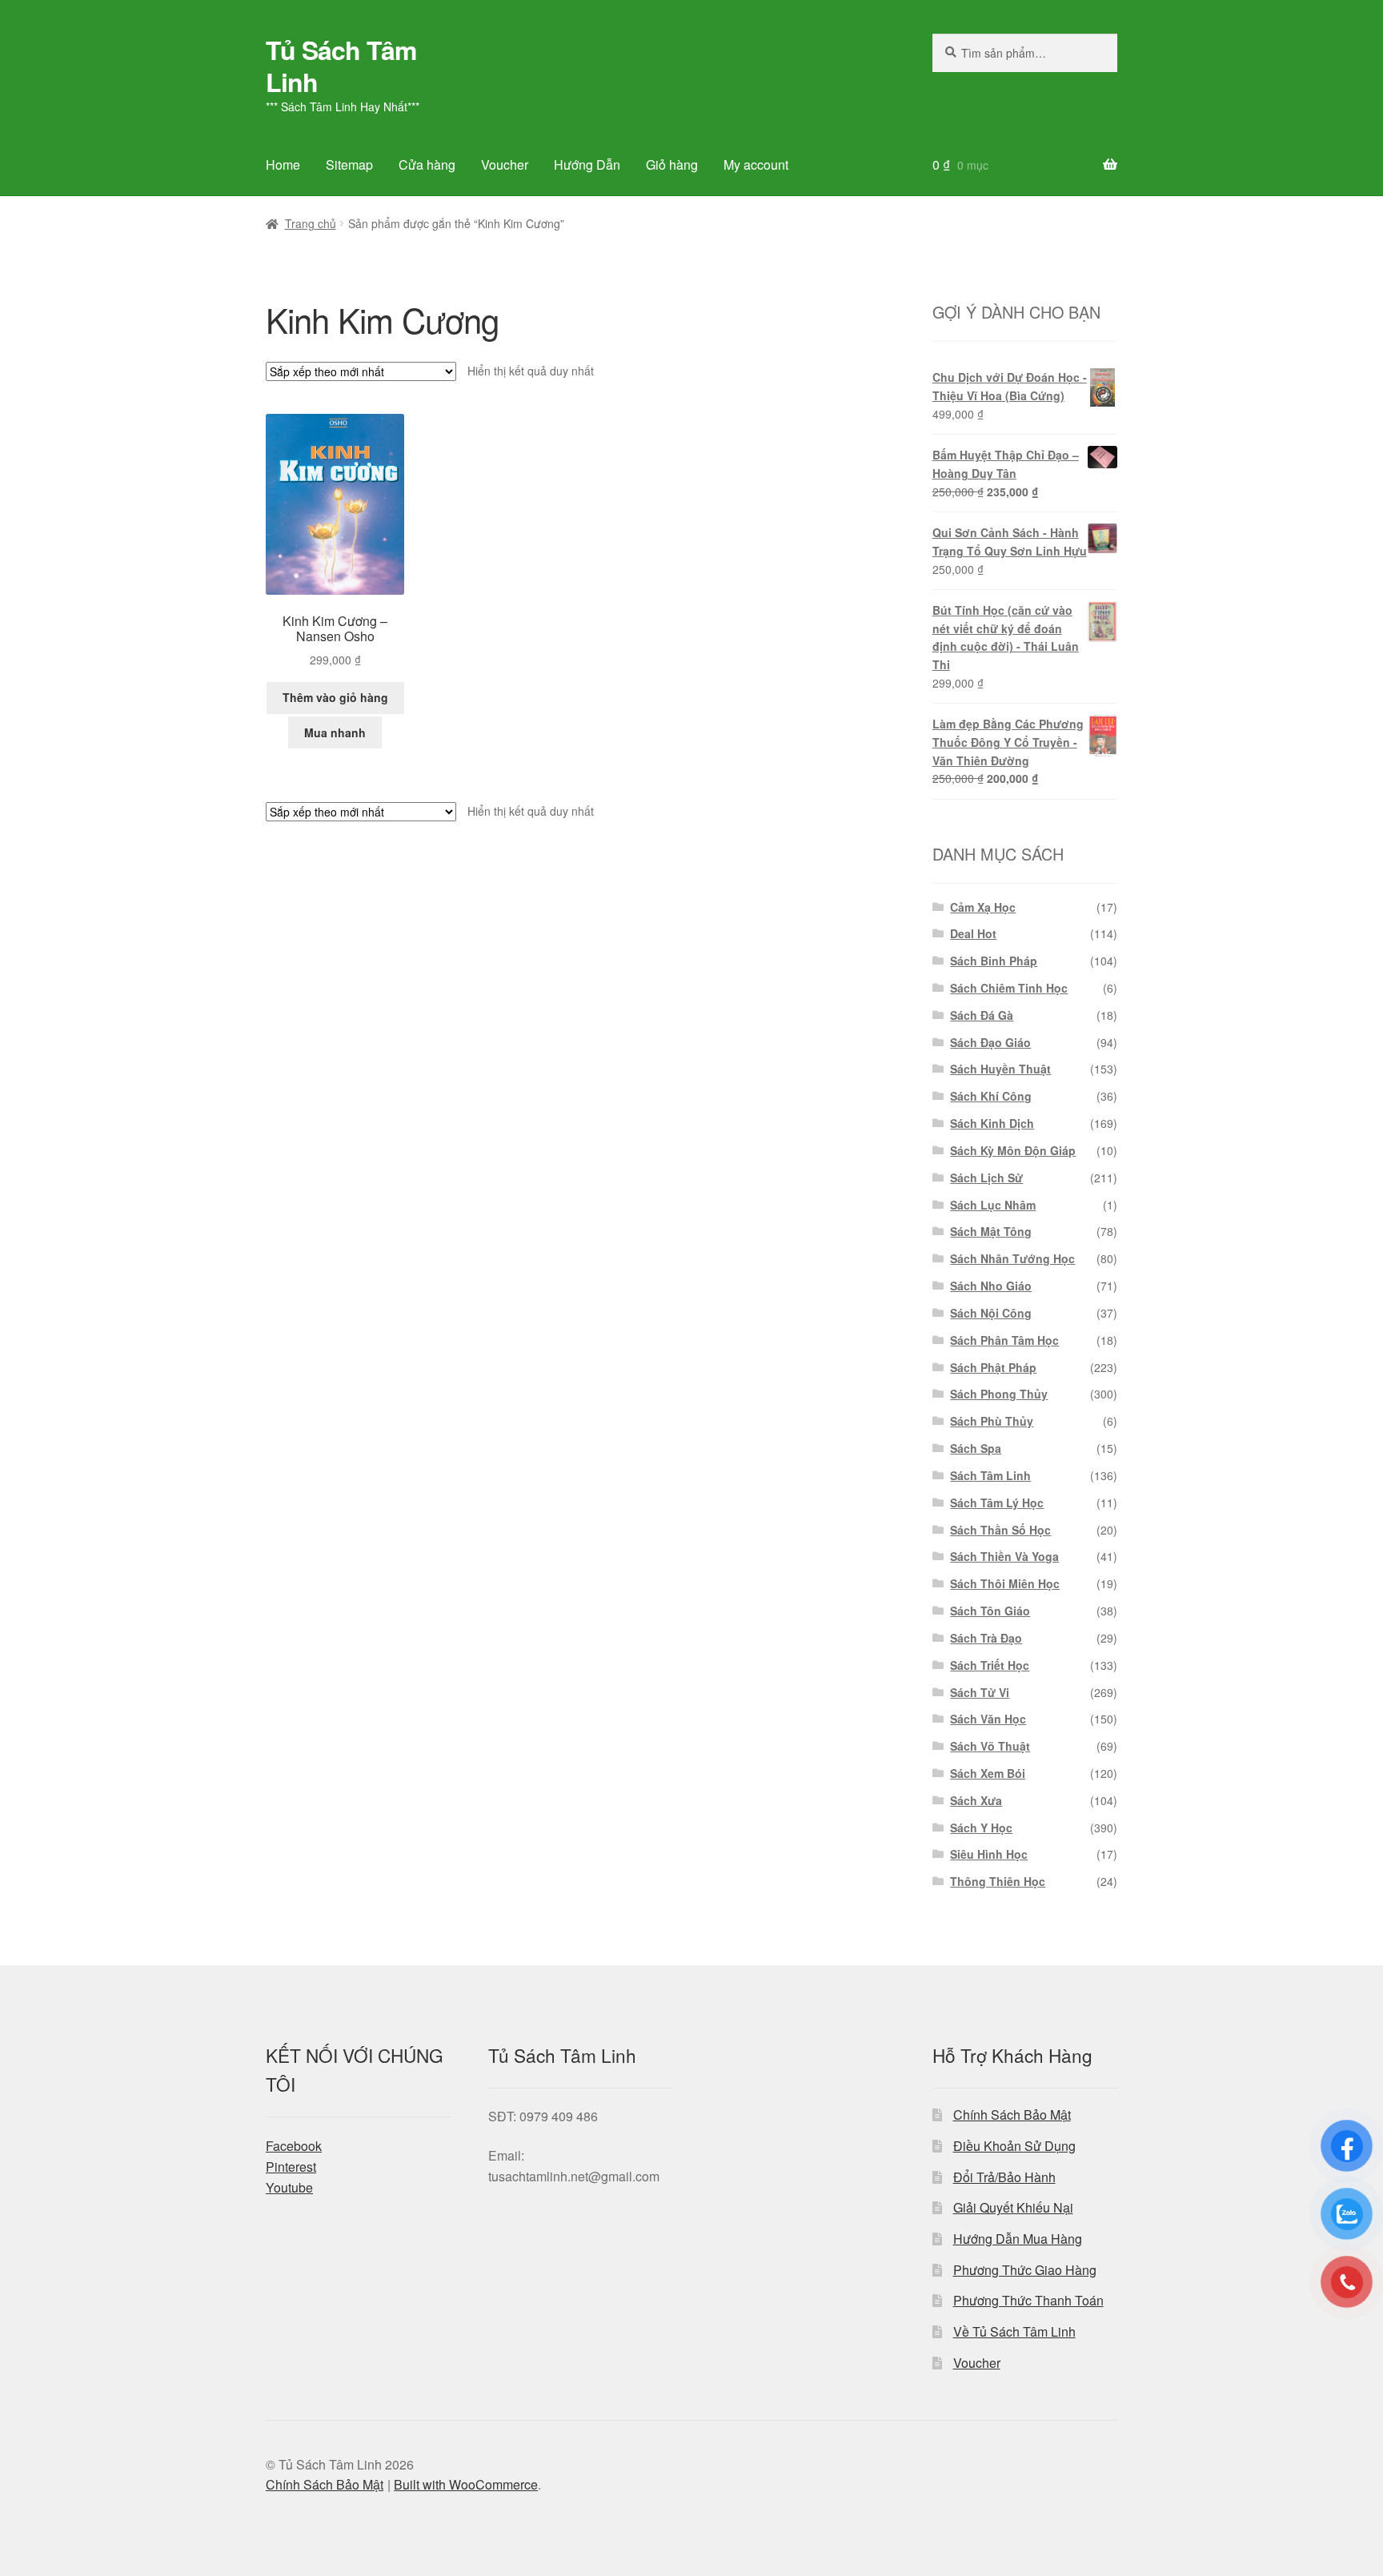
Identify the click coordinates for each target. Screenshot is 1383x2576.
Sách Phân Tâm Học (1004, 1340)
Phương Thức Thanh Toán (1028, 2300)
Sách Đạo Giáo (990, 1042)
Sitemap (349, 165)
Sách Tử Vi (980, 1692)
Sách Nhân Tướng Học (1012, 1258)
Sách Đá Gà (982, 1015)
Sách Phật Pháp (993, 1367)
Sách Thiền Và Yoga (1004, 1556)
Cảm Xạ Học (983, 907)
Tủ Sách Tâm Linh (341, 66)
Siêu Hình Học (989, 1854)
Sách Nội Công (991, 1313)
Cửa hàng (427, 165)
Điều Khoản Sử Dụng (1014, 2146)
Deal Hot (973, 933)
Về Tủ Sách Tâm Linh (1014, 2331)
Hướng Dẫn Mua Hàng (1018, 2239)
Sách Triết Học (990, 1665)
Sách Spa (976, 1448)
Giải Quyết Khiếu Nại (1013, 2207)
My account (756, 165)
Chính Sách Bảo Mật (1012, 2115)
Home (283, 165)
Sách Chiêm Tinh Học (1009, 988)
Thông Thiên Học (998, 1881)
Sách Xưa (976, 1800)
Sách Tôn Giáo (990, 1611)
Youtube (289, 2187)
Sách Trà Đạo (986, 1638)
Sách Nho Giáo (991, 1286)
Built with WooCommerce (466, 2484)
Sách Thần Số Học (1000, 1530)
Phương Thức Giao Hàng (1025, 2270)
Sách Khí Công (991, 1096)
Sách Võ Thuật (990, 1746)
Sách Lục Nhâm (993, 1205)
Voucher (505, 165)
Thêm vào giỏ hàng (335, 697)
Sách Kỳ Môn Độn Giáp (1013, 1150)
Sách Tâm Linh (990, 1475)
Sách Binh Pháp (994, 961)
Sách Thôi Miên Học (1005, 1583)
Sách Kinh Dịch (992, 1123)
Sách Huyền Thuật (1000, 1069)
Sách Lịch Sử (986, 1178)
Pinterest (291, 2167)
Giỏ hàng (672, 165)
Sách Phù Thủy (992, 1421)
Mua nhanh (335, 732)
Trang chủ (311, 223)
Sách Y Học (981, 1828)
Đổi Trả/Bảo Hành (1004, 2177)
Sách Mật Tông (991, 1231)
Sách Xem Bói (988, 1773)
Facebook (294, 2146)
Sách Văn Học (988, 1719)
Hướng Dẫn (587, 165)
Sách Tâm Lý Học (997, 1503)
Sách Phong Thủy (999, 1394)
